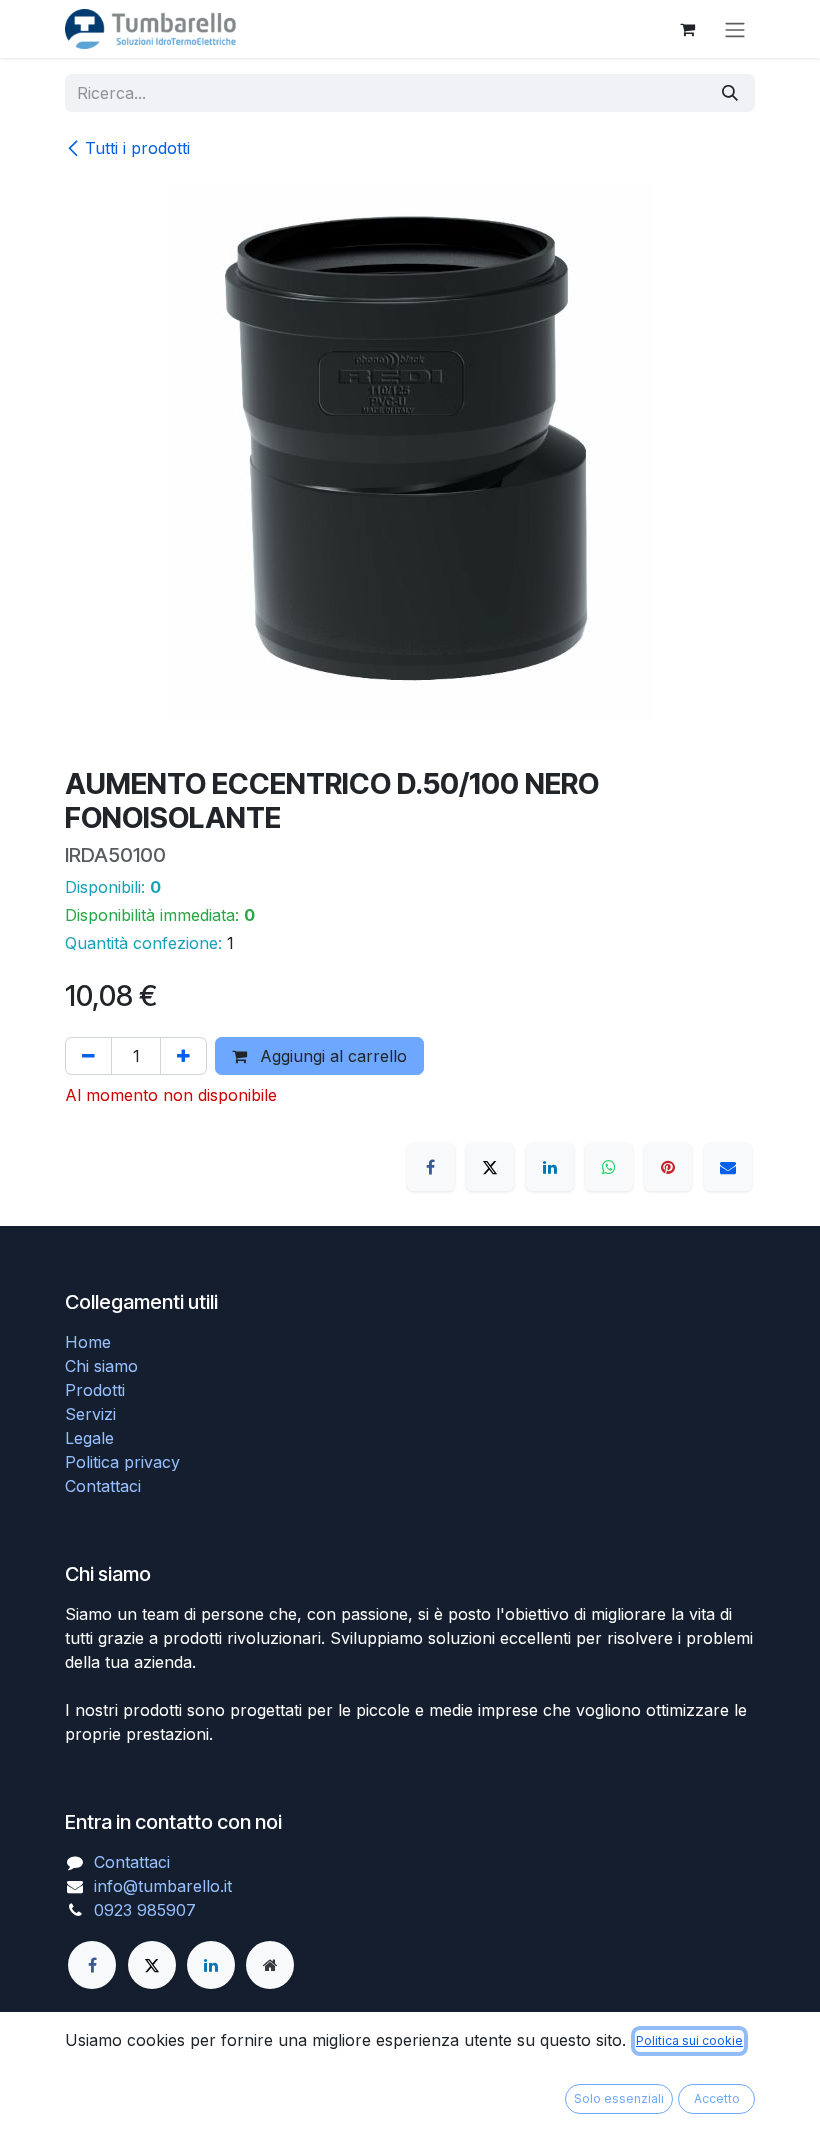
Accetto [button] (717, 2098)
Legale (89, 1438)
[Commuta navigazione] (735, 29)
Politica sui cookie (689, 2040)
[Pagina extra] (270, 1965)
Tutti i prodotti (137, 148)
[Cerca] (730, 93)
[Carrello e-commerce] (687, 29)
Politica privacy (122, 1462)
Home (88, 1342)
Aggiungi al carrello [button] (331, 1056)
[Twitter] (152, 1965)
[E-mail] (728, 1167)
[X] (490, 1167)
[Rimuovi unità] (88, 1056)
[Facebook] (431, 1167)
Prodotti (95, 1390)
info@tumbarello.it (163, 1886)
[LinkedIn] (550, 1167)
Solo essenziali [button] (619, 2098)
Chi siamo (101, 1366)
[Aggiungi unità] (183, 1056)
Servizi (90, 1414)
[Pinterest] (668, 1167)
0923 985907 (145, 1910)
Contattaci (103, 1486)
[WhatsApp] (609, 1167)
